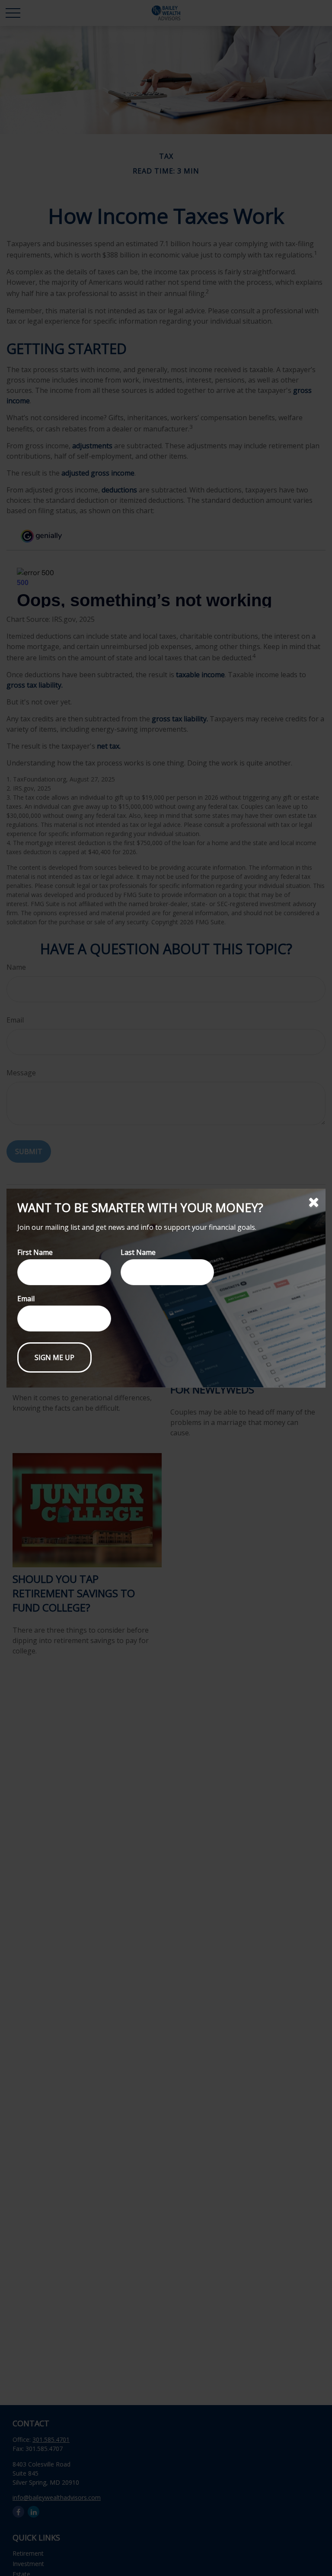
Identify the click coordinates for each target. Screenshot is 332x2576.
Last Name (138, 1252)
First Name (35, 1252)
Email (26, 1299)
